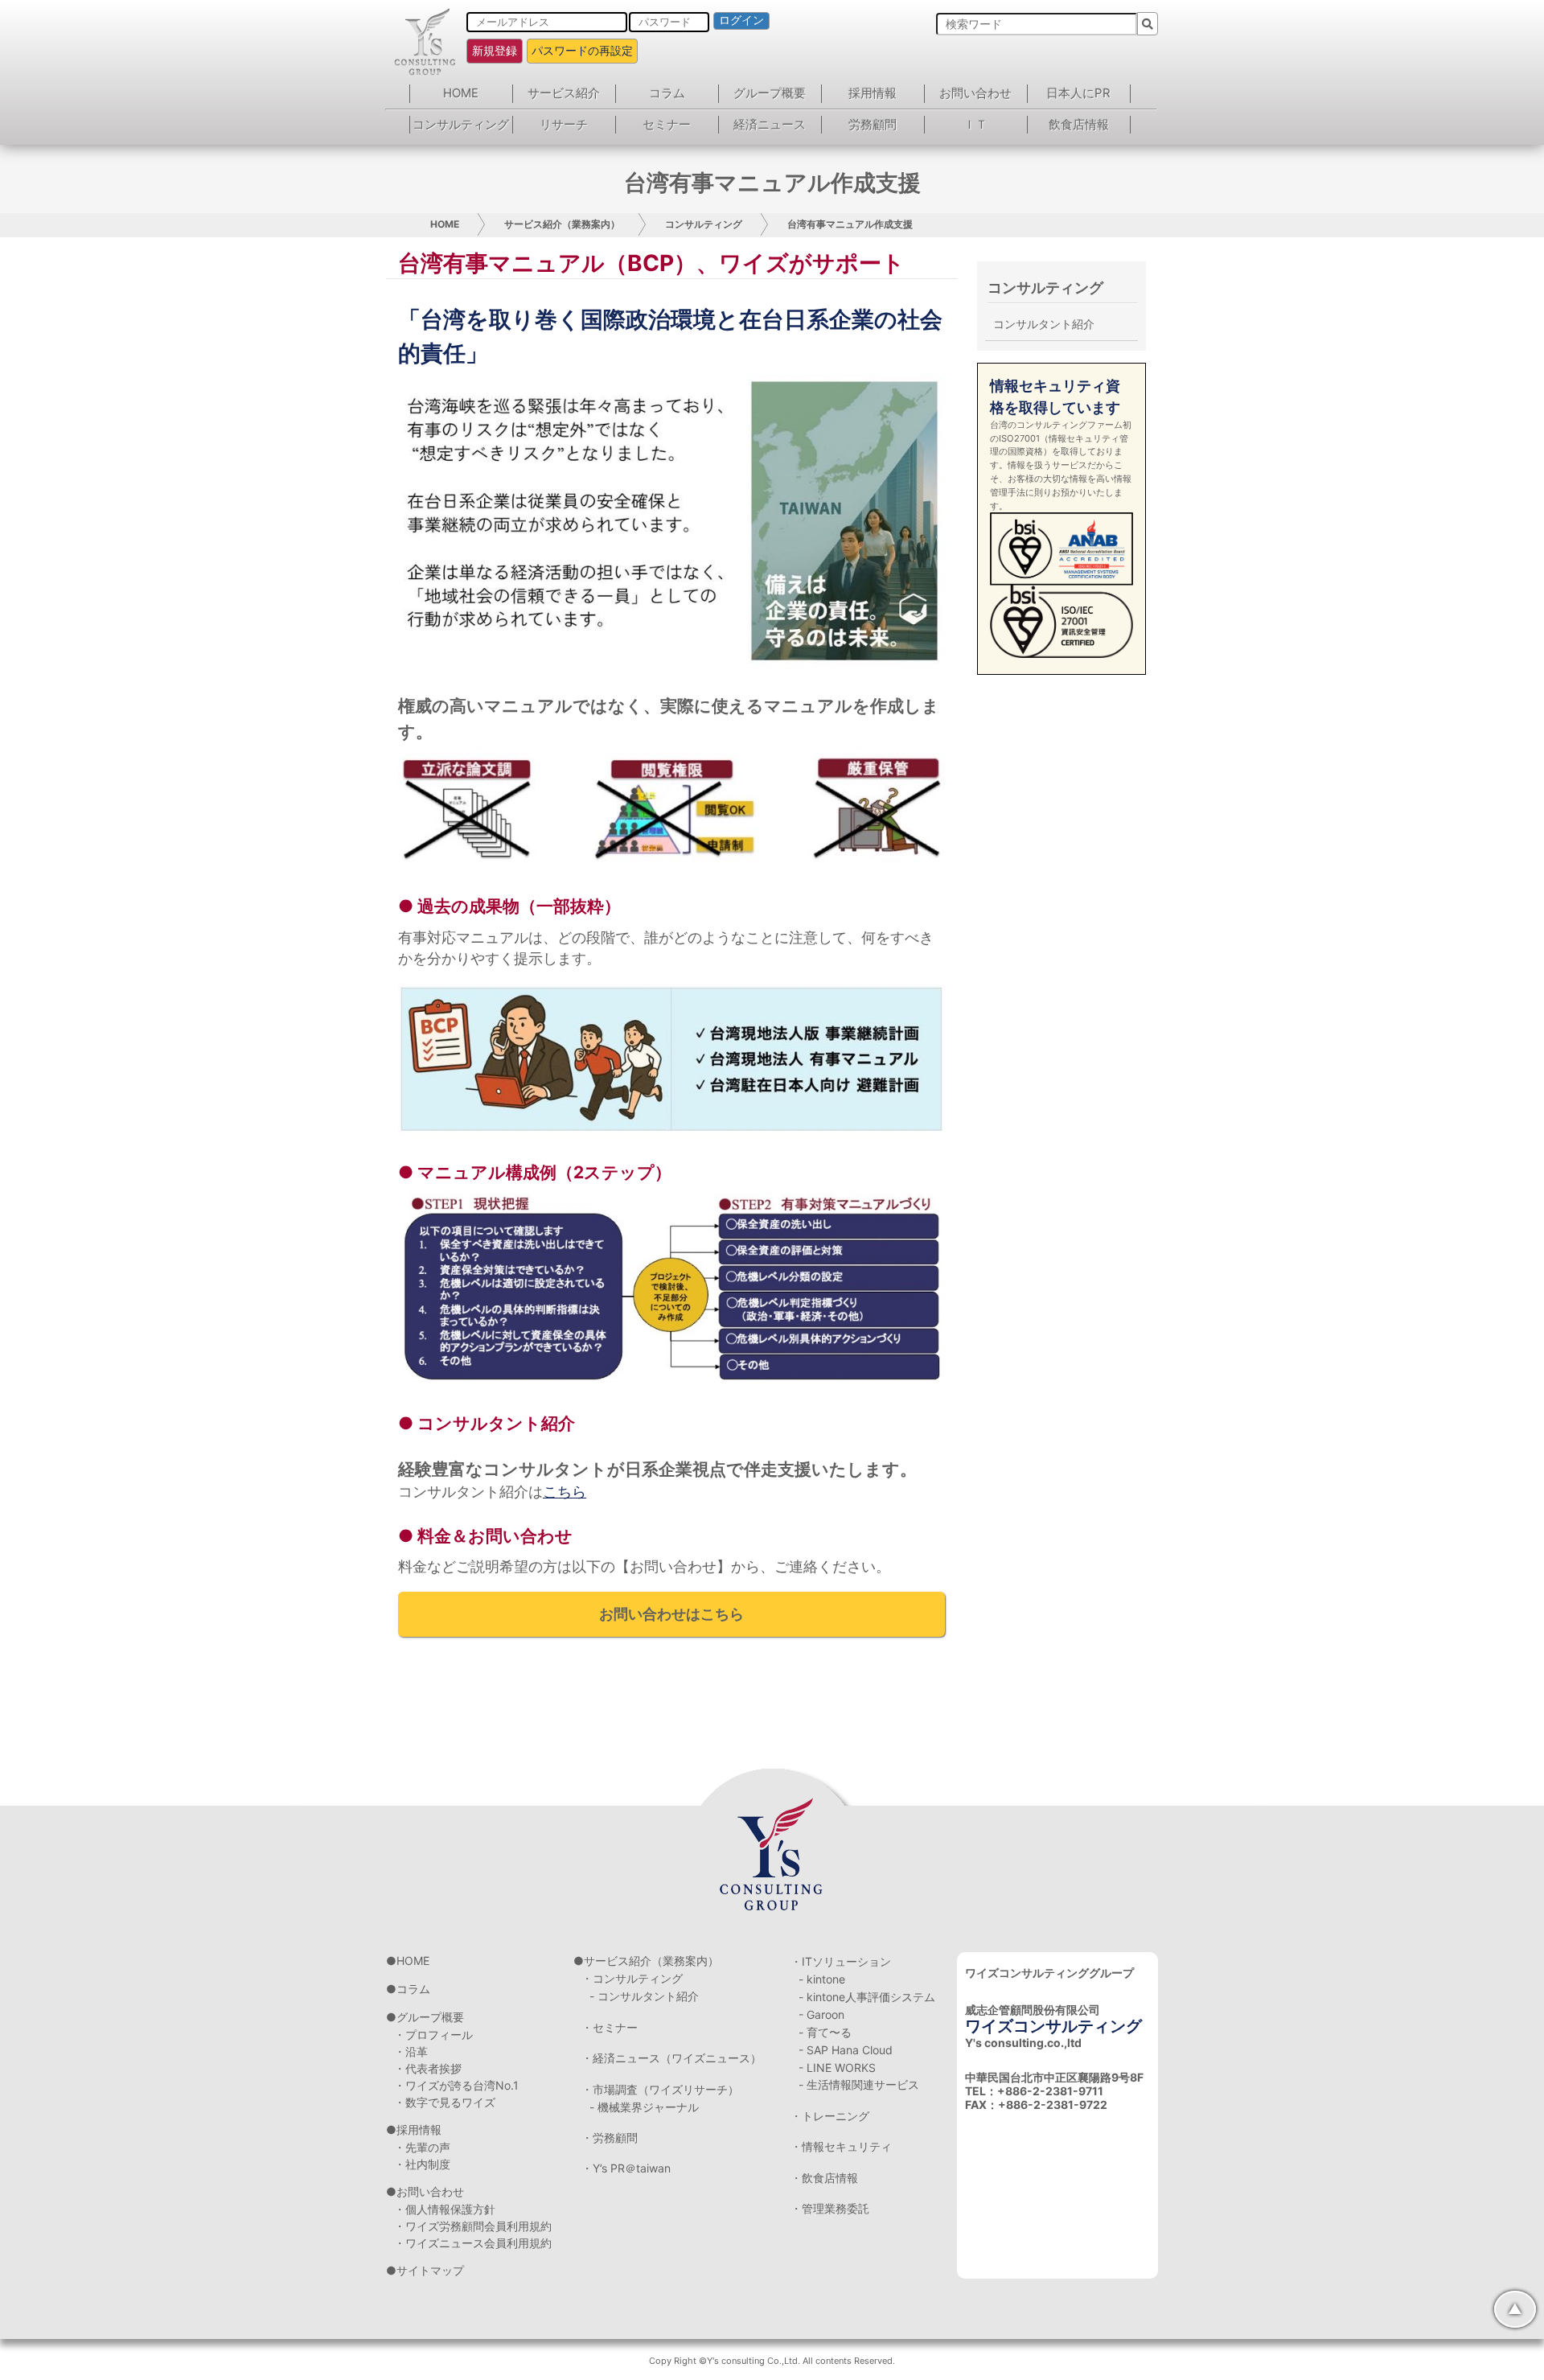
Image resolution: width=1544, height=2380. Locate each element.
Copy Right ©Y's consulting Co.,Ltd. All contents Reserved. (772, 2361)
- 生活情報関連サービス (859, 2084)
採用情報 (873, 93)
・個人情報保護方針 (445, 2209)
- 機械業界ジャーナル (644, 2107)
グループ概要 (770, 93)
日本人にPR (1078, 93)
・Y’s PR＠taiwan (626, 2168)
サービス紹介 (564, 93)
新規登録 (495, 50)
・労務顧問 (610, 2137)
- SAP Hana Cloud (846, 2050)
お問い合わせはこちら (671, 1614)
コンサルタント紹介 (1044, 324)
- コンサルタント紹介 (644, 1996)
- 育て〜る (825, 2032)
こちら (565, 1492)
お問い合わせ (975, 93)
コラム (667, 93)
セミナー (667, 124)
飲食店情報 (1079, 124)
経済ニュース (770, 124)
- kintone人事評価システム (867, 1997)
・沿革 (411, 2051)
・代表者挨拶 (428, 2068)
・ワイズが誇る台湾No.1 (456, 2085)
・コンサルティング (632, 1978)
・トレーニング (830, 2116)
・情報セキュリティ (841, 2146)
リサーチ (564, 124)
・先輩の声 (422, 2147)
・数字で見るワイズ (445, 2102)
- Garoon (821, 2014)
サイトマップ (430, 2270)
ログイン (741, 20)
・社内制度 (422, 2164)
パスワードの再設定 (582, 50)
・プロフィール (433, 2035)
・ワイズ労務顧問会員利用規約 (473, 2226)
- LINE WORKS (837, 2068)
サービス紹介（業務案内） (562, 224)
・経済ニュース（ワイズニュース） (671, 2058)
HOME (461, 93)
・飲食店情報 (824, 2178)
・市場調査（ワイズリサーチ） (660, 2089)
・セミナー (610, 2027)
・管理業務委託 (830, 2208)
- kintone (822, 1979)
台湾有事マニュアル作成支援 (850, 224)
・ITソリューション (841, 1961)
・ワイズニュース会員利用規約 (473, 2243)
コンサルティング (461, 124)
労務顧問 (873, 124)
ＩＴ (975, 124)
